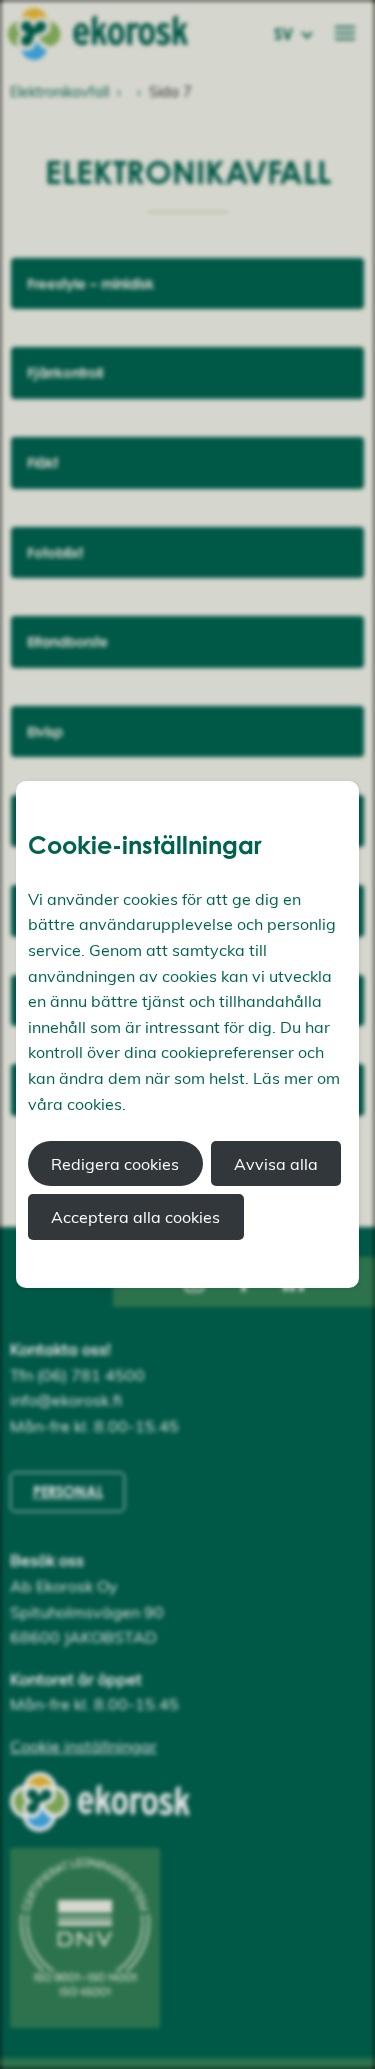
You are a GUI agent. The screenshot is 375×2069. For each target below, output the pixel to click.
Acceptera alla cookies (135, 1217)
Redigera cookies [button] (115, 1164)
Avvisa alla (276, 1164)
